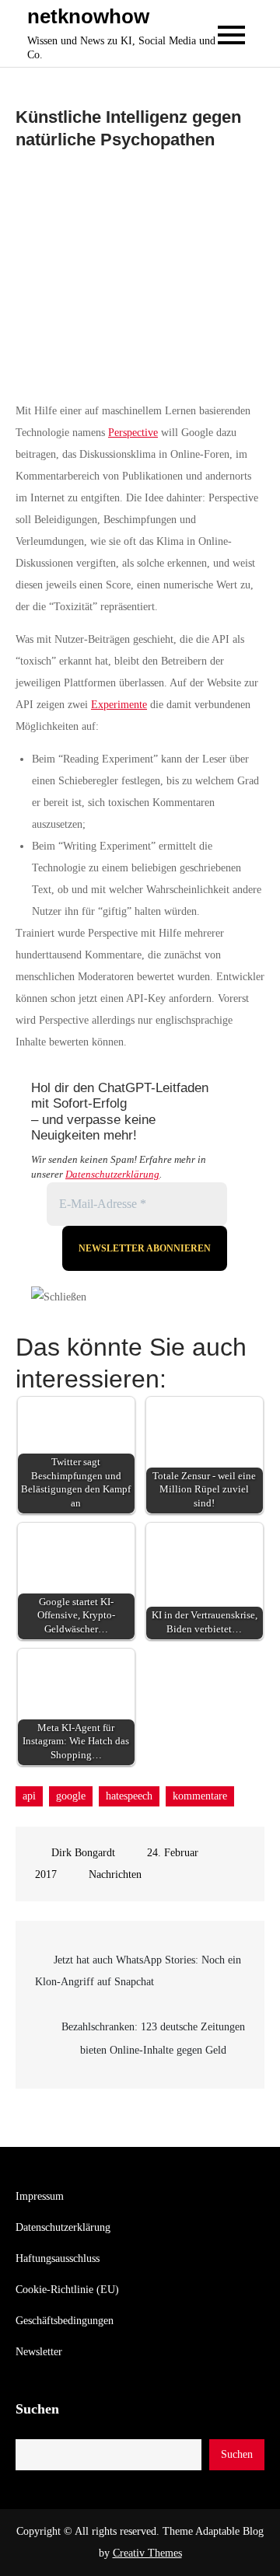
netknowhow (88, 16)
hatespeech (129, 1796)
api (29, 1796)
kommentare (200, 1796)
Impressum (40, 2196)
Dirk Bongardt (83, 1853)
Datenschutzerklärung (112, 1174)
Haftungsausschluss (58, 2258)
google (71, 1796)
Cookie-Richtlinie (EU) (67, 2290)
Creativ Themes (147, 2553)
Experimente (119, 705)
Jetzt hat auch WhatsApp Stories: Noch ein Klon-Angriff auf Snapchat (138, 1971)
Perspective (133, 433)
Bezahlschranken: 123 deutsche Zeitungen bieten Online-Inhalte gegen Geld (153, 2038)
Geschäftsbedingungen (65, 2321)
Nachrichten (115, 1874)
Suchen (37, 2409)
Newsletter (39, 2352)
